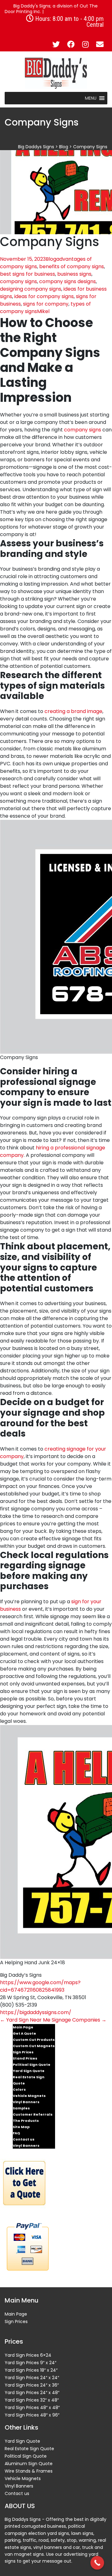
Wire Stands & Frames (29, 2471)
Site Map (21, 2127)
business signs (74, 274)
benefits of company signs (72, 266)
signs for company (46, 304)
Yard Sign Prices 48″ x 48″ (32, 2407)
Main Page (23, 2027)
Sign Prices (23, 2052)
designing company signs (31, 289)
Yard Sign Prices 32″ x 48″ (32, 2400)
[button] (91, 98)
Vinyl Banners (26, 2102)
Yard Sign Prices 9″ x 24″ (30, 2363)
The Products (26, 2121)
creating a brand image (73, 711)
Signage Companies (79, 2020)
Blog (51, 259)
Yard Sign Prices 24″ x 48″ (32, 2393)
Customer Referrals (33, 2114)
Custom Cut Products (34, 2040)
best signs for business (28, 274)
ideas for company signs (44, 296)
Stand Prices (25, 2058)
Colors (19, 2089)
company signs (19, 281)
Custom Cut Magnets (34, 2046)
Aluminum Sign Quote (29, 2464)
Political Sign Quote (32, 2065)
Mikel (43, 311)
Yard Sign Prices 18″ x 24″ (31, 2370)
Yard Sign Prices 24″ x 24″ (32, 2378)
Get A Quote (24, 2033)
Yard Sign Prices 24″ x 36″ (32, 2385)
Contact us (24, 2139)
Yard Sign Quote (29, 2071)
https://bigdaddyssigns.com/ (36, 2012)
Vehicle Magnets (29, 2096)
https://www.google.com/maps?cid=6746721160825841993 (40, 1986)
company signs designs (68, 281)
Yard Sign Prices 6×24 (28, 2355)
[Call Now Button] (97, 2563)
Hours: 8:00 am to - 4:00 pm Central (69, 21)
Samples (21, 2108)
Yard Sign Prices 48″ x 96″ (32, 2415)
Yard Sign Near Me (25, 2020)
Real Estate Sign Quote (29, 2080)
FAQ (16, 2133)
